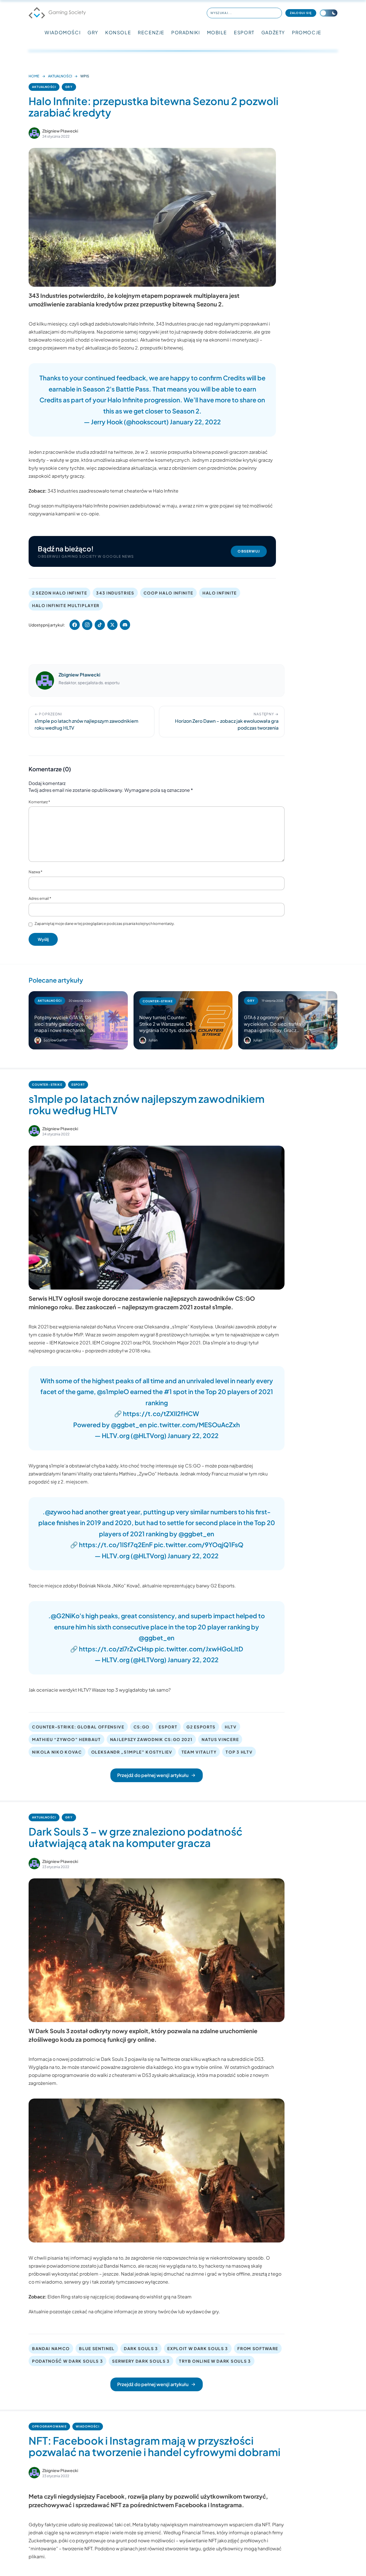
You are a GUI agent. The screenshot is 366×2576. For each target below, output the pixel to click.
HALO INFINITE (220, 593)
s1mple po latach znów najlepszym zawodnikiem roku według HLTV (147, 1104)
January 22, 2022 (195, 422)
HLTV (231, 1727)
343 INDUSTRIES (115, 593)
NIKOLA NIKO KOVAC (57, 1752)
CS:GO (142, 1727)
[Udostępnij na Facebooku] (75, 625)
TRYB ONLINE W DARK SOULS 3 (215, 2361)
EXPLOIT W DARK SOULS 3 (198, 2348)
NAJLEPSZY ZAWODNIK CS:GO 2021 (151, 1739)
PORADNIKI (186, 32)
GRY (93, 32)
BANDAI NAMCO (51, 2348)
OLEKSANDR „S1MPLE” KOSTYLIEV (132, 1752)
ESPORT (244, 32)
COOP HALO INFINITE (168, 593)
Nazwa (35, 872)
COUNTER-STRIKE (47, 1085)
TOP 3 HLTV (239, 1752)
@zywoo (58, 1512)
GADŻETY (273, 32)
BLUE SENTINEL (97, 2348)
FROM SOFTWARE (258, 2348)
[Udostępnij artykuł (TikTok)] (100, 625)
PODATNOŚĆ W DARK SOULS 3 (67, 2361)
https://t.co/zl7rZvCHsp (116, 1649)
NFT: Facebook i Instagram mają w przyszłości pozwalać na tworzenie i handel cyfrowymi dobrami (155, 2446)
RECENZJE (151, 32)
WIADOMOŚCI (63, 32)
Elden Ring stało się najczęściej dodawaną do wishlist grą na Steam (120, 2297)
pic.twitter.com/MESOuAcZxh (194, 1425)
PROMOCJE (307, 32)
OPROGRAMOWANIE (49, 2426)
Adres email (40, 898)
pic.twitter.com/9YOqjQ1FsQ (199, 1545)
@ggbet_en (129, 1425)
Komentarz (39, 802)
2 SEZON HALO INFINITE (59, 593)
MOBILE (217, 32)
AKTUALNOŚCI (60, 76)
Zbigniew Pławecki (60, 131)
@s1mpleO (113, 1392)
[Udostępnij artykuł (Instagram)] (87, 625)
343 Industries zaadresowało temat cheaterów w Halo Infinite (113, 491)
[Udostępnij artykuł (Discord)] (125, 625)
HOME (34, 76)
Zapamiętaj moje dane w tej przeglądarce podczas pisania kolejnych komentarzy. (105, 923)
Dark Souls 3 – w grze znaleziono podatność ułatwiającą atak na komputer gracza (136, 1837)
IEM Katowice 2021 (70, 1343)
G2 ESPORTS (201, 1727)
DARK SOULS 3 (141, 2348)
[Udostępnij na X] (112, 625)
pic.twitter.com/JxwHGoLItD (199, 1649)
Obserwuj (249, 551)
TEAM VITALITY (199, 1752)
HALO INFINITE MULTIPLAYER (66, 605)
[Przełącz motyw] (329, 13)
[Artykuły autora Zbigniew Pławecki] (45, 680)
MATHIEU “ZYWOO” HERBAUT (66, 1739)
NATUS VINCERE (220, 1739)
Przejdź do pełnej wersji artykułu (153, 1775)
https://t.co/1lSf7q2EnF (116, 1545)
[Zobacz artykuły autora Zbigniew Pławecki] (34, 133)
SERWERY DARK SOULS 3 (141, 2361)
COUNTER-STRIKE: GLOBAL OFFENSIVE (78, 1727)
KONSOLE (118, 32)
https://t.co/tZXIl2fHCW (161, 1414)
